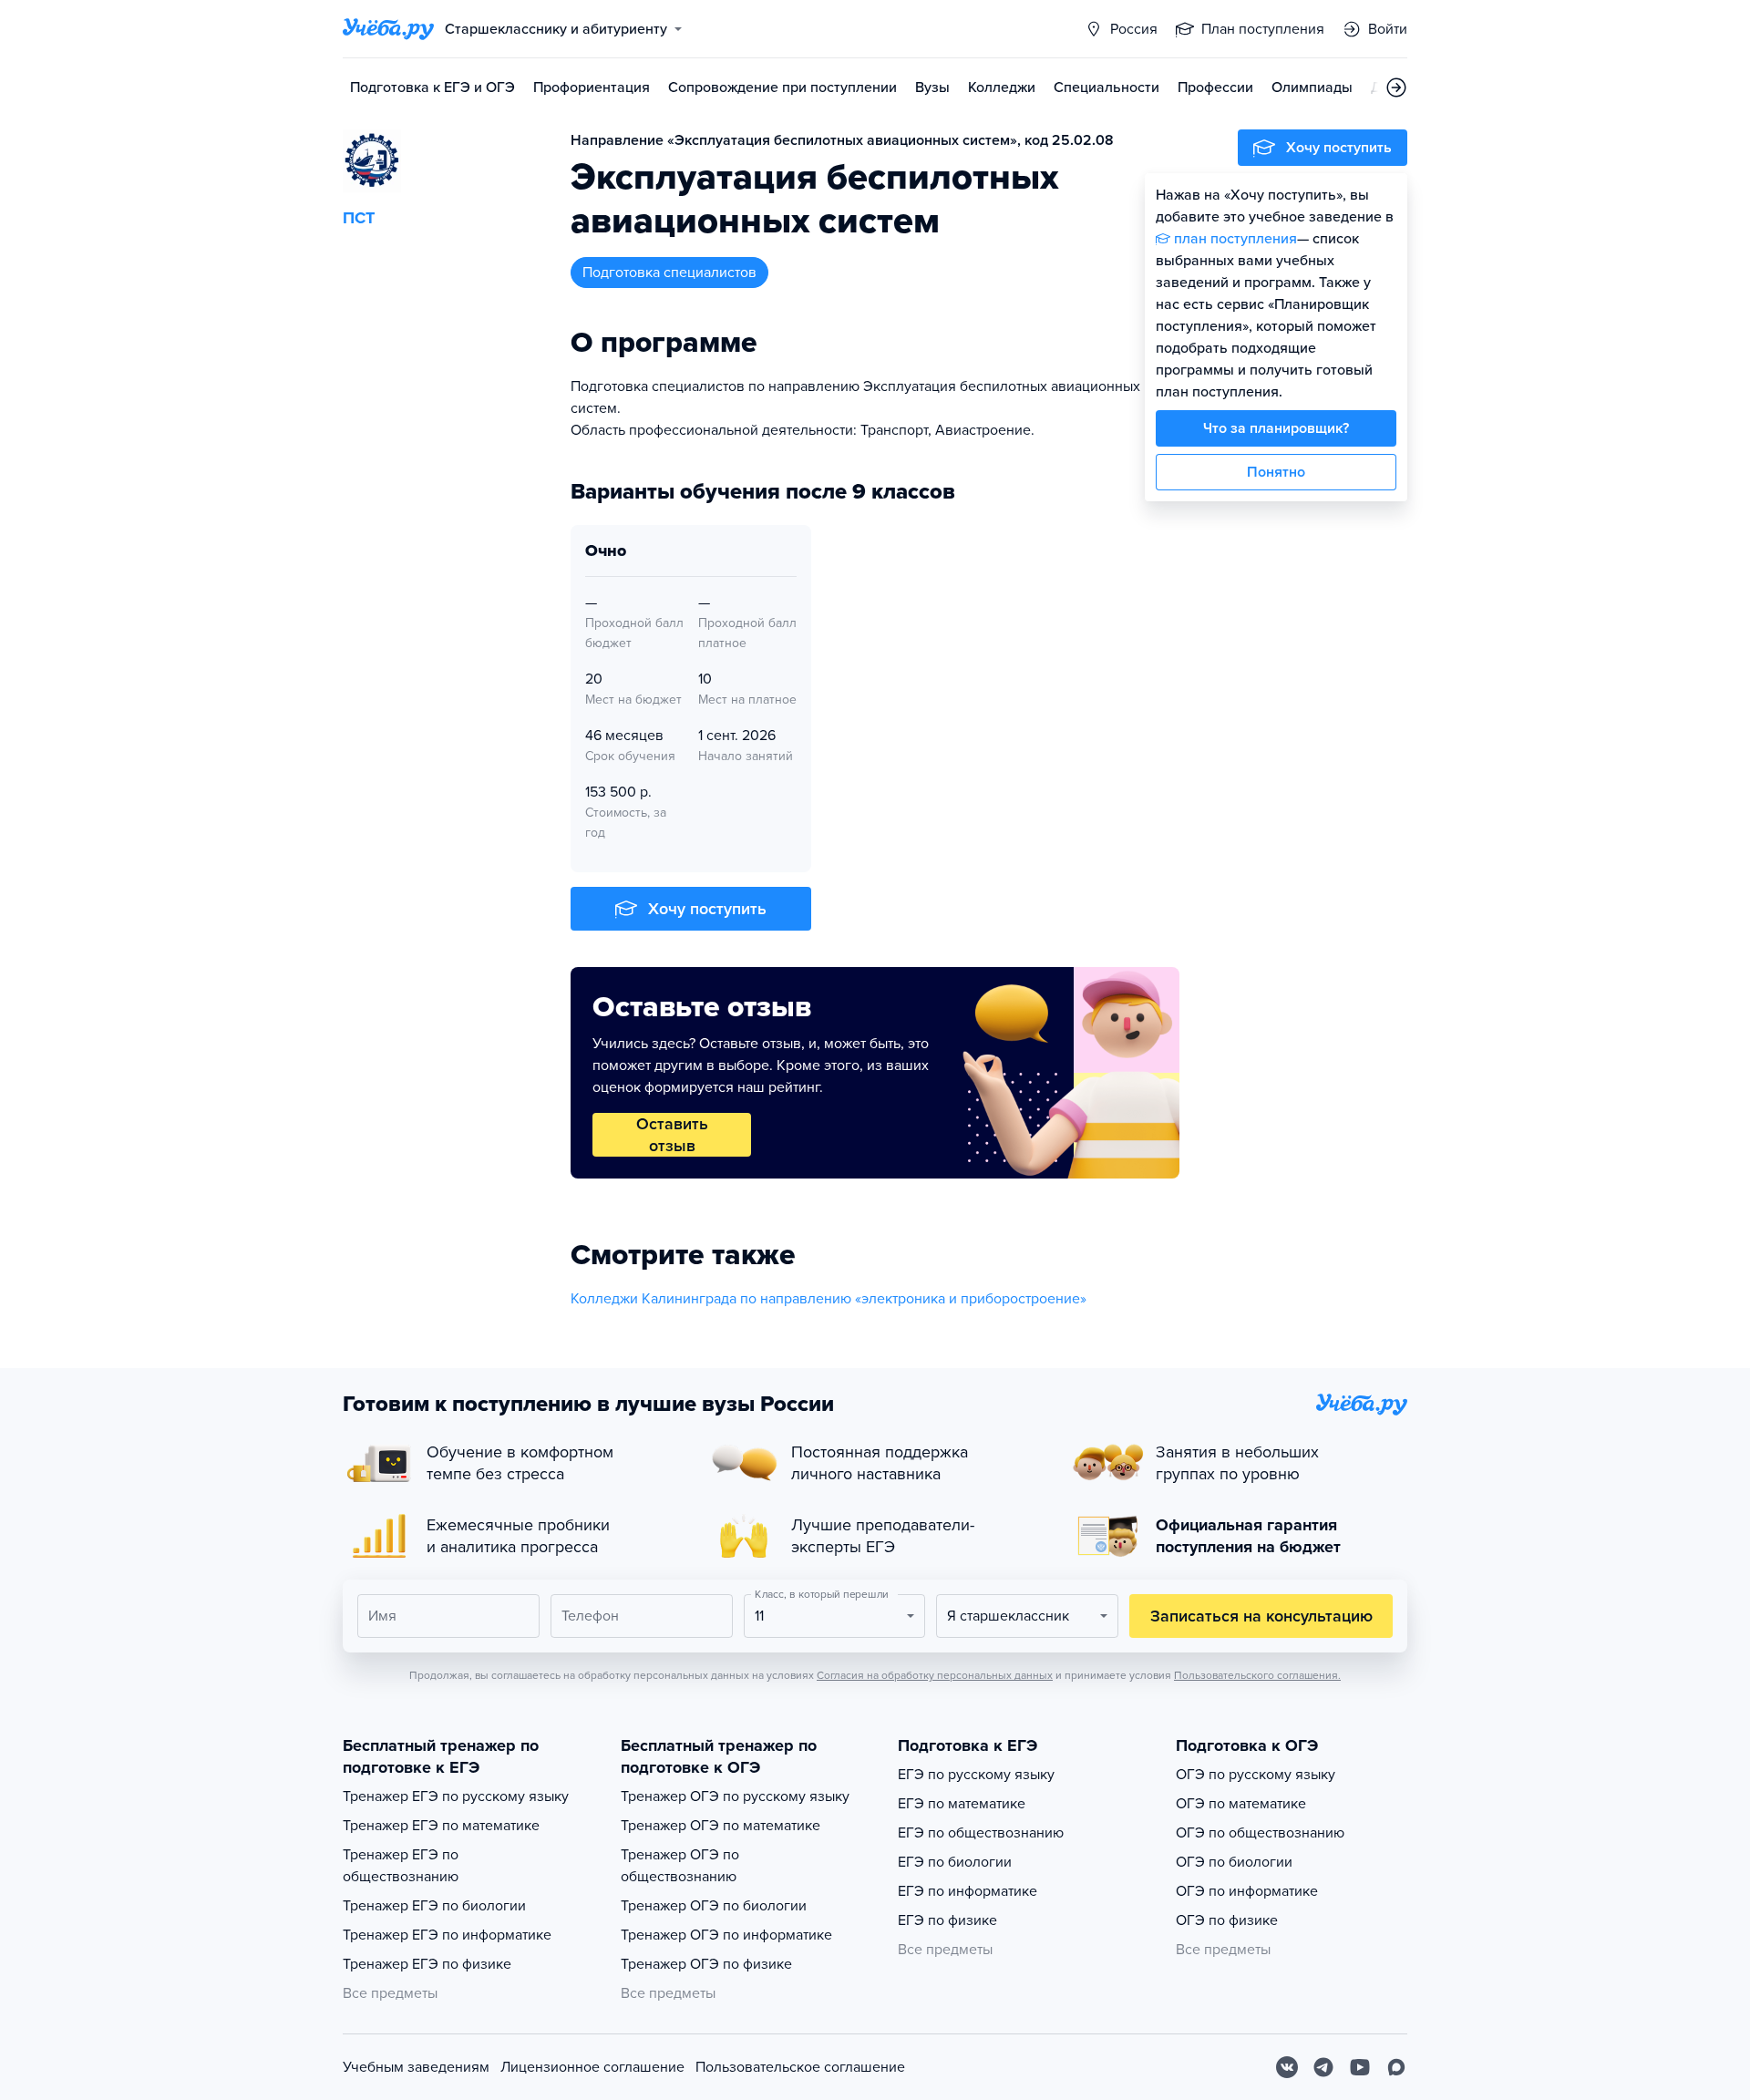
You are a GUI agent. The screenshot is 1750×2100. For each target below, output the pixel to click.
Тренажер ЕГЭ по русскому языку (456, 1796)
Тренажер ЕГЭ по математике (441, 1826)
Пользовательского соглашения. (1257, 1675)
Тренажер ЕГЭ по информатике (447, 1935)
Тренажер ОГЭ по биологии (714, 1906)
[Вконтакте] (1287, 2067)
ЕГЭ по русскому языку (976, 1775)
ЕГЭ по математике (962, 1804)
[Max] (1396, 2067)
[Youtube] (1360, 2067)
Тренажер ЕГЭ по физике (427, 1964)
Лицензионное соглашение (592, 2067)
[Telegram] (1323, 2067)
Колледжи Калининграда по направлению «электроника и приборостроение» (829, 1299)
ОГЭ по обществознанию (1260, 1833)
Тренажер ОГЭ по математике (721, 1826)
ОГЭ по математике (1241, 1804)
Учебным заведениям (416, 2067)
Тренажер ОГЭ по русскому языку (735, 1796)
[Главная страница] (388, 29)
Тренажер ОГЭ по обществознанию (680, 1866)
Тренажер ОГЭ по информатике (726, 1935)
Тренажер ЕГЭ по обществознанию (401, 1866)
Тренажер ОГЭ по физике (706, 1964)
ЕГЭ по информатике (968, 1891)
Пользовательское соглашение (800, 2067)
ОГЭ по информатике (1247, 1891)
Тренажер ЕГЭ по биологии (434, 1906)
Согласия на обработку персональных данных (935, 1675)
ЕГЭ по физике (947, 1920)
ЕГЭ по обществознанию (981, 1833)
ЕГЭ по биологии (955, 1862)
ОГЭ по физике (1227, 1920)
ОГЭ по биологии (1234, 1862)
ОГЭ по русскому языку (1256, 1775)
